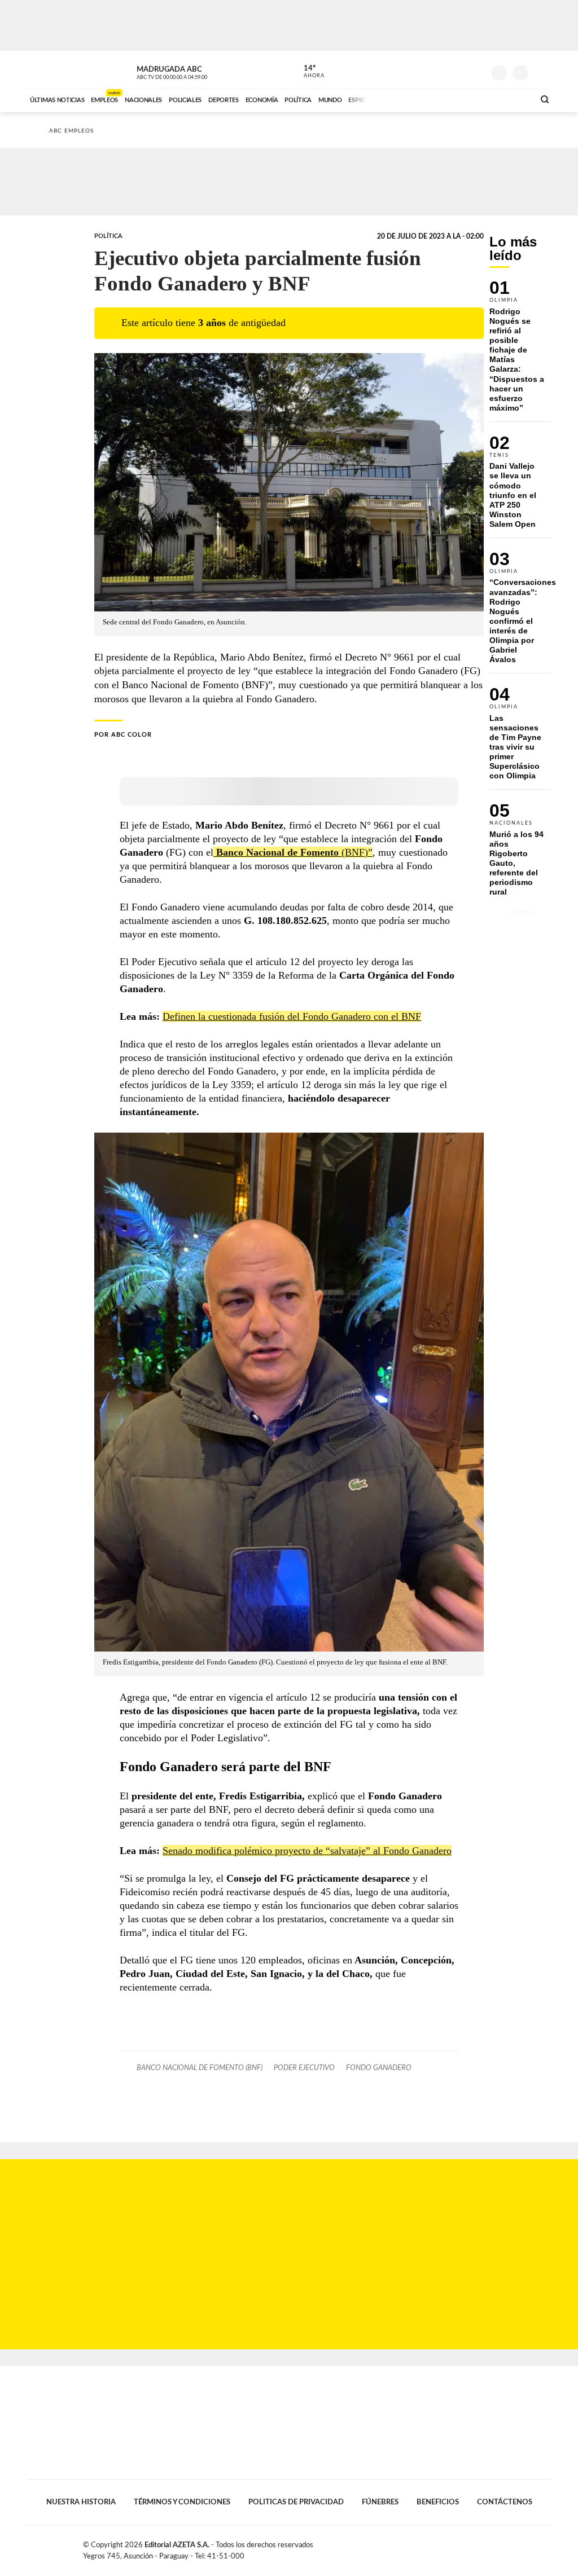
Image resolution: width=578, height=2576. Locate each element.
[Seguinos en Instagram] (476, 70)
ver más (308, 72)
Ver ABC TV (193, 71)
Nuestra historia (81, 2502)
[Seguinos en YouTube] (459, 70)
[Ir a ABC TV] (435, 99)
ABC (56, 70)
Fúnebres (380, 2502)
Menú (542, 71)
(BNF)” (294, 852)
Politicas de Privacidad (296, 2502)
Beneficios (438, 2502)
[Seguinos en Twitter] (442, 70)
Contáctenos (505, 2502)
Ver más (520, 351)
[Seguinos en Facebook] (425, 70)
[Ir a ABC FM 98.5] (511, 99)
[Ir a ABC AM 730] (466, 99)
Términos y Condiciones (182, 2502)
